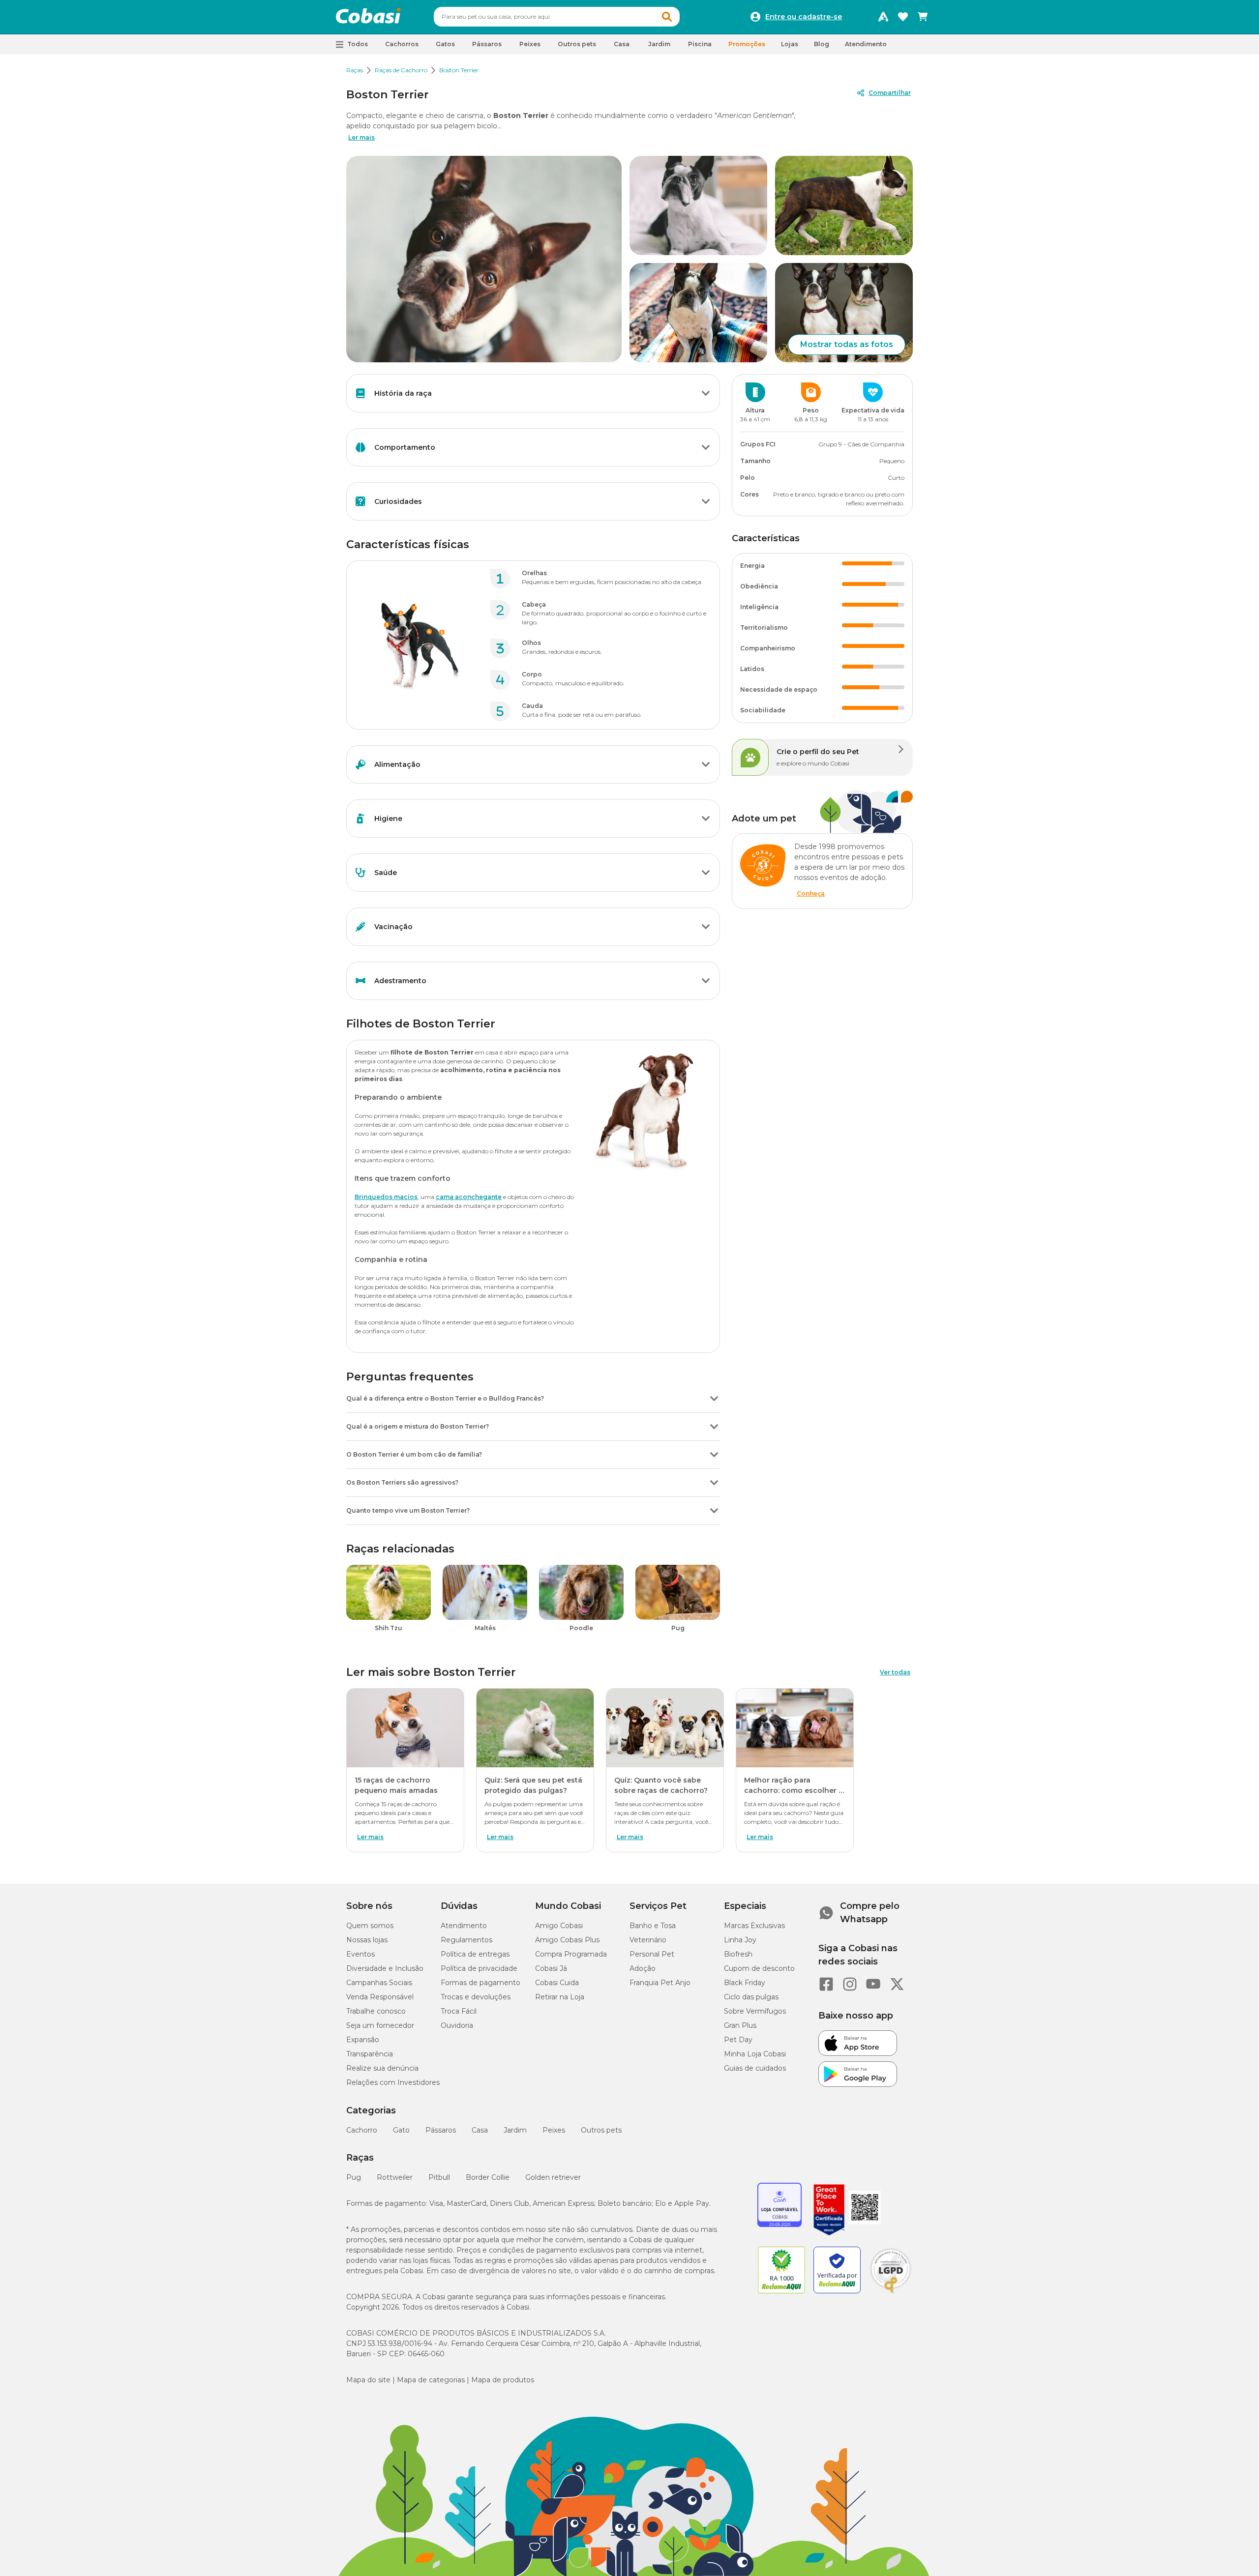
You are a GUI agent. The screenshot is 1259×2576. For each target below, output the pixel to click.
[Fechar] (1229, 2554)
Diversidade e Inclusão (385, 1968)
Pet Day (738, 2040)
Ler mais (361, 137)
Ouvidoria (457, 2025)
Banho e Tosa (653, 1926)
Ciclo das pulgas (751, 1997)
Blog (822, 44)
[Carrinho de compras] (923, 17)
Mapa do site (368, 2380)
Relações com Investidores (393, 2082)
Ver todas (895, 1672)
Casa (480, 2130)
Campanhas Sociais (379, 1983)
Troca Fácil (459, 2011)
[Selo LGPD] (891, 2293)
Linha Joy (740, 1940)
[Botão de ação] (706, 393)
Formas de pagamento (480, 1983)
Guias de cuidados (755, 2068)
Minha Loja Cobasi (755, 2054)
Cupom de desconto (759, 1968)
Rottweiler (395, 2177)
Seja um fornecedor (380, 2025)
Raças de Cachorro (401, 70)
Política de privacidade (479, 1968)
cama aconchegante (469, 1197)
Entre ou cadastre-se (804, 17)
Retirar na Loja (560, 1997)
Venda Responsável (380, 1997)
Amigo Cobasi (559, 1926)
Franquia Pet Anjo (660, 1983)
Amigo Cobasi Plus (567, 1940)
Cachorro (362, 2130)
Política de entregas (475, 1954)
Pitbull (439, 2177)
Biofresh (738, 1954)
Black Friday (745, 1983)
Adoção (643, 1968)
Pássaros (441, 2130)
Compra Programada (571, 1954)
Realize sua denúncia (382, 2068)
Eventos (360, 1954)
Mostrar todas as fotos (847, 344)
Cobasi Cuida (557, 1983)
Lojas (790, 44)
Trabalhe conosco (376, 2011)
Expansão (363, 2040)
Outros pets (601, 2130)
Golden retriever (553, 2177)
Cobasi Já (551, 1968)
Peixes (554, 2130)
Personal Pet (652, 1954)
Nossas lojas (367, 1940)
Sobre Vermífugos (755, 2011)
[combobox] (557, 17)
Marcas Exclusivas (754, 1926)
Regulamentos (466, 1940)
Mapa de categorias (431, 2380)
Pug (354, 2177)
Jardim (515, 2130)
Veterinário (648, 1940)
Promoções (747, 44)
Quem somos (370, 1926)
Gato (401, 2130)
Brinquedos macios (386, 1197)
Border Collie (488, 2177)
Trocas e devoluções (476, 1997)
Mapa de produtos (503, 2380)
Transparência (370, 2054)
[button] (667, 17)
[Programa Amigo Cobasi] (883, 17)
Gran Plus (740, 2025)
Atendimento (866, 44)
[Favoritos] (903, 17)
